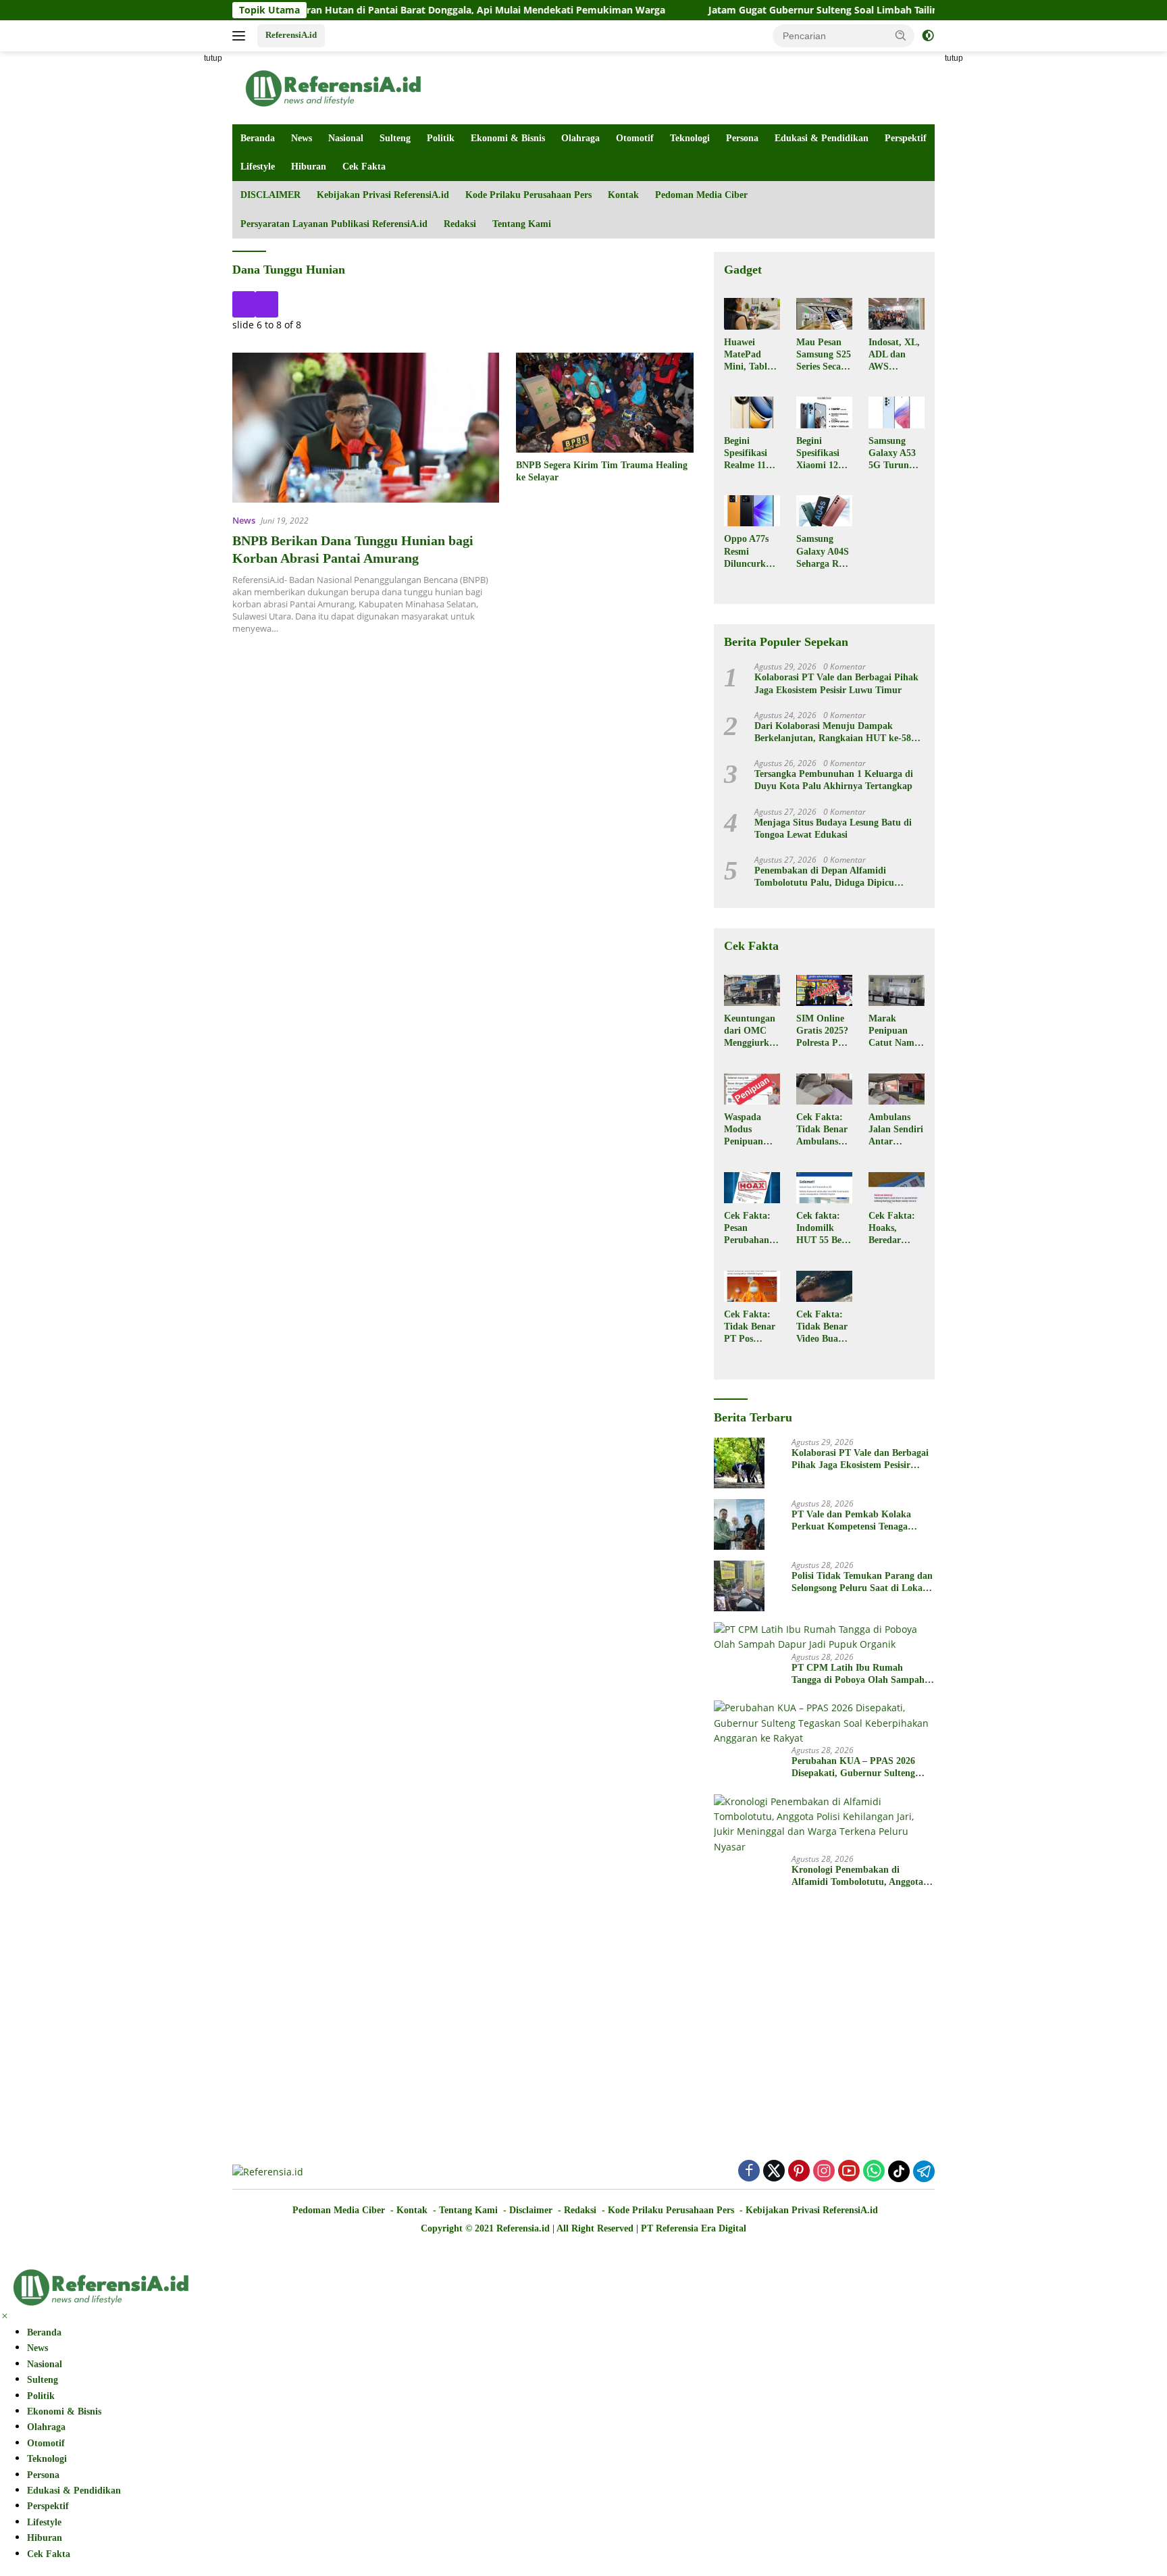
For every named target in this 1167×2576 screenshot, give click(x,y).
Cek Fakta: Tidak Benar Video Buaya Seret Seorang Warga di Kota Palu (822, 1328)
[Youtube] (849, 2172)
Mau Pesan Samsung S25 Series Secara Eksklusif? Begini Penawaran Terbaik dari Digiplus (824, 355)
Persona (742, 138)
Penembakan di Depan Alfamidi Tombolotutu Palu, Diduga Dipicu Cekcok (824, 877)
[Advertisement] (172, 254)
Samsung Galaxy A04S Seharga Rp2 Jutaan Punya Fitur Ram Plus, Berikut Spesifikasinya (823, 552)
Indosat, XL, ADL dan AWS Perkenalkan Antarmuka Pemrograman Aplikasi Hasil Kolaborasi (895, 355)
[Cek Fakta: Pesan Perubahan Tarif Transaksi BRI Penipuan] (752, 1188)
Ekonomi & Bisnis (508, 138)
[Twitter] (774, 2172)
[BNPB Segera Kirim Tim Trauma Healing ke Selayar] (605, 403)
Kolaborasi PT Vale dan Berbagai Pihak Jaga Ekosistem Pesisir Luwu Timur (836, 683)
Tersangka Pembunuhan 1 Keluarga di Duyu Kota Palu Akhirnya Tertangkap (834, 780)
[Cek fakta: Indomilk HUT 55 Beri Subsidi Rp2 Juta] (824, 1188)
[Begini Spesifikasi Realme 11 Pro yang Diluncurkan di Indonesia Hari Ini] (752, 412)
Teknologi (690, 138)
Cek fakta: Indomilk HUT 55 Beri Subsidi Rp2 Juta (822, 1229)
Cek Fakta (364, 167)
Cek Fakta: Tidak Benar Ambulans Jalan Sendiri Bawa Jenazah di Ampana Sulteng (824, 1130)
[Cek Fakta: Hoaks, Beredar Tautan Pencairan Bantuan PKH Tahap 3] (897, 1188)
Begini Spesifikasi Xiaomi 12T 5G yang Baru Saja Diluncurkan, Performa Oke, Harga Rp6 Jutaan (824, 454)
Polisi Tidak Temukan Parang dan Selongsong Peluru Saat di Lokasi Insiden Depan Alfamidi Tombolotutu (862, 1583)
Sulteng (395, 138)
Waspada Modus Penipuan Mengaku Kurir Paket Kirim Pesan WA (750, 1130)
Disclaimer (531, 2210)
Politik (441, 138)
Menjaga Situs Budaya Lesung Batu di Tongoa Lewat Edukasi (833, 829)
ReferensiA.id (291, 35)
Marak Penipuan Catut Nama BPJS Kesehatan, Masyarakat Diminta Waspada (894, 1032)
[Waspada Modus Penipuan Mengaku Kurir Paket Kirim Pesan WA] (752, 1089)
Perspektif (906, 138)
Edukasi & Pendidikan (822, 138)
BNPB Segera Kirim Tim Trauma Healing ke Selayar (602, 471)
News (302, 138)
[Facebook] (749, 2172)
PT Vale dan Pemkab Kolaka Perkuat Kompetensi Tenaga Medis (851, 1521)
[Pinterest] (799, 2172)
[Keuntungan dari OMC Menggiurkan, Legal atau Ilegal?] (752, 990)
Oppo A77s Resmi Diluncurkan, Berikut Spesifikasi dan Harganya (751, 552)
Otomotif (635, 138)
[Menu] (241, 36)
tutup (213, 58)
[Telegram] (924, 2171)
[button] (901, 35)
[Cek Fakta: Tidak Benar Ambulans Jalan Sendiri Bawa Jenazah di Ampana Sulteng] (824, 1089)
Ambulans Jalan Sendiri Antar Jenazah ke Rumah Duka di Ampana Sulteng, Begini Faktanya (896, 1130)
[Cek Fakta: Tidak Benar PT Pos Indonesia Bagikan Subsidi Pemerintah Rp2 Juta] (752, 1286)
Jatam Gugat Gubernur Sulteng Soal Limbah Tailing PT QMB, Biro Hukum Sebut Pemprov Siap (842, 10)
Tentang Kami (522, 224)
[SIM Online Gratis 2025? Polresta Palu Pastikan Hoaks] (824, 990)
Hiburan (309, 167)
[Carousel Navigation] (463, 304)
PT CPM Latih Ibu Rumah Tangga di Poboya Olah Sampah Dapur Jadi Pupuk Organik (858, 1674)
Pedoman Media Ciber (701, 195)
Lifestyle (258, 167)
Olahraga (580, 138)
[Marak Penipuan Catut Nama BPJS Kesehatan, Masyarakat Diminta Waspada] (897, 990)
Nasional (346, 138)
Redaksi (460, 224)
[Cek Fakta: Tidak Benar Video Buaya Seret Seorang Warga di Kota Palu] (824, 1286)
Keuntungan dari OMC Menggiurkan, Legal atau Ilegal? (752, 1032)
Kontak (623, 195)
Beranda (258, 138)
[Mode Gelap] (928, 36)
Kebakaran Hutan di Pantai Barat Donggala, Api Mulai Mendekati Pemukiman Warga (386, 10)
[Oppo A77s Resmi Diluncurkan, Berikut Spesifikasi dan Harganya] (752, 511)
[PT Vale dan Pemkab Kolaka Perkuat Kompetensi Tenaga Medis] (739, 1524)
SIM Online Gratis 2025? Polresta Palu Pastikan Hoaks (824, 1032)
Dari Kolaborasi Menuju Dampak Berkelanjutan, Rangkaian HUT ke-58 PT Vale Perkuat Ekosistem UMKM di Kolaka (833, 733)
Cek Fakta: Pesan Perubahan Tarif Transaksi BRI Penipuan (747, 1229)
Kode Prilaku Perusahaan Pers (528, 195)
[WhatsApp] (874, 2172)
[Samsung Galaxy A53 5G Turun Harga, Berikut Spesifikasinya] (897, 412)
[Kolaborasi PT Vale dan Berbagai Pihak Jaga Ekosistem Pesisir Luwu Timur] (739, 1463)
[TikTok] (899, 2171)
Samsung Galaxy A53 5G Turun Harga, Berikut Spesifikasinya (895, 454)
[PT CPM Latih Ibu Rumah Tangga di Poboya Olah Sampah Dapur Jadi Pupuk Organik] (824, 1637)
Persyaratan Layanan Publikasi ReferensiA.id (334, 224)
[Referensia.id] (334, 87)
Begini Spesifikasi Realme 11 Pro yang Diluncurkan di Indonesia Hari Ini (750, 454)
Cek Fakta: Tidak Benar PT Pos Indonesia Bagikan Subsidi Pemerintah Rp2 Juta (750, 1328)
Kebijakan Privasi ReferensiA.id (383, 195)
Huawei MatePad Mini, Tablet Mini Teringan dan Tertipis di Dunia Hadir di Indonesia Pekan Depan (751, 355)
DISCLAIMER (270, 195)
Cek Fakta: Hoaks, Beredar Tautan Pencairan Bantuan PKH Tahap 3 (893, 1229)
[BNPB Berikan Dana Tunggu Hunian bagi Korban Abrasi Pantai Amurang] (366, 428)
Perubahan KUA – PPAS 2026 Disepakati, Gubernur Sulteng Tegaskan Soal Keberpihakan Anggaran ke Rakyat (853, 1768)
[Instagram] (824, 2172)
